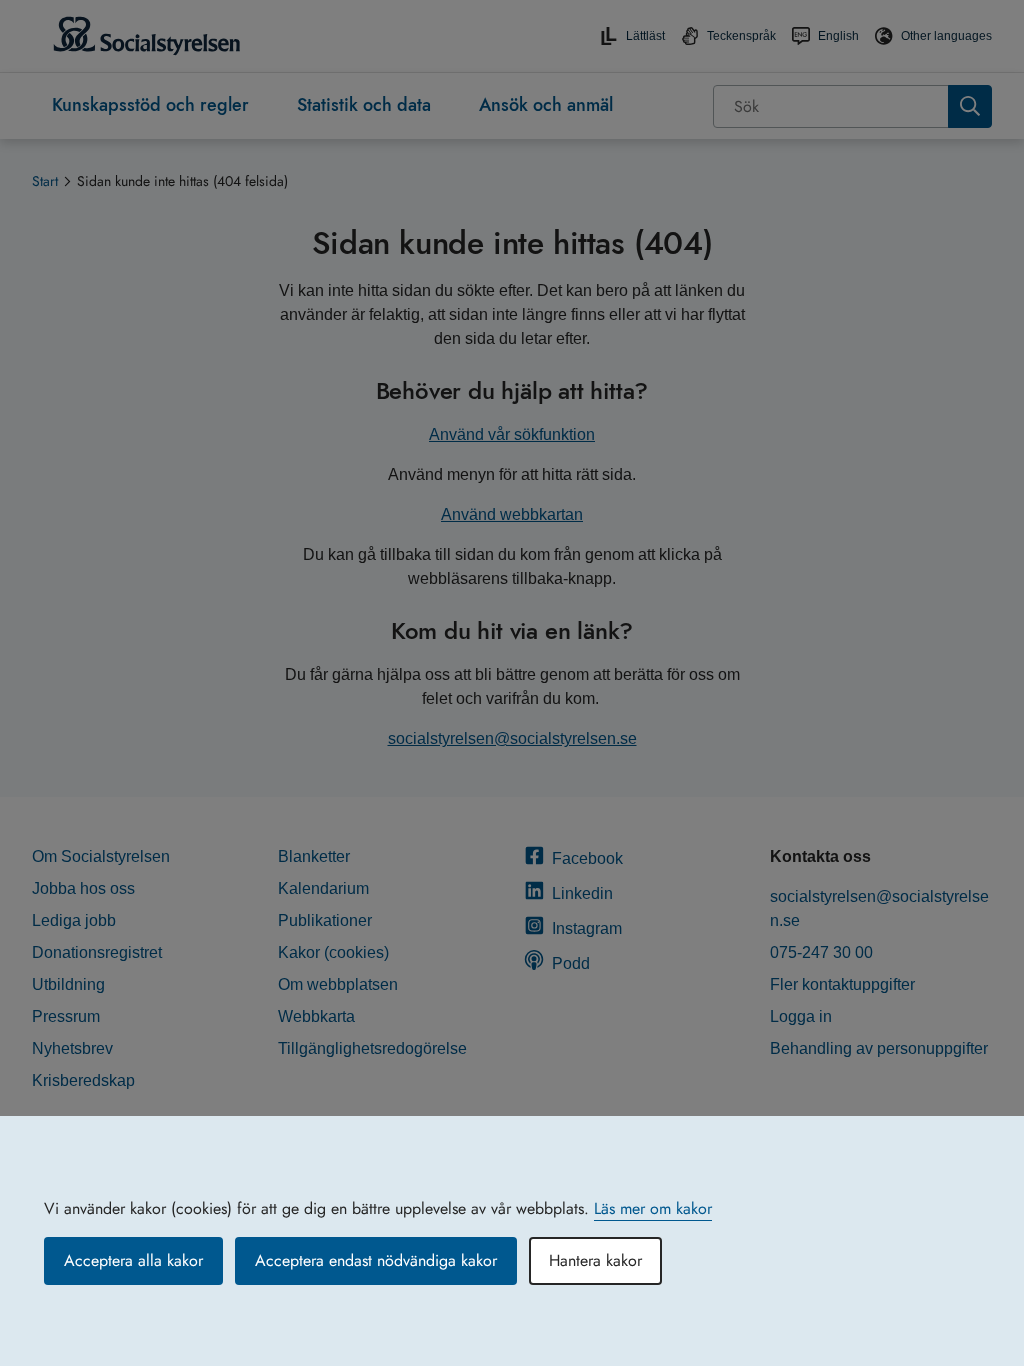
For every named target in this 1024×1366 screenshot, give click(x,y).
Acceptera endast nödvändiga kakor (376, 1260)
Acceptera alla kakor (133, 1260)
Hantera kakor (595, 1260)
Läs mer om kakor (653, 1208)
